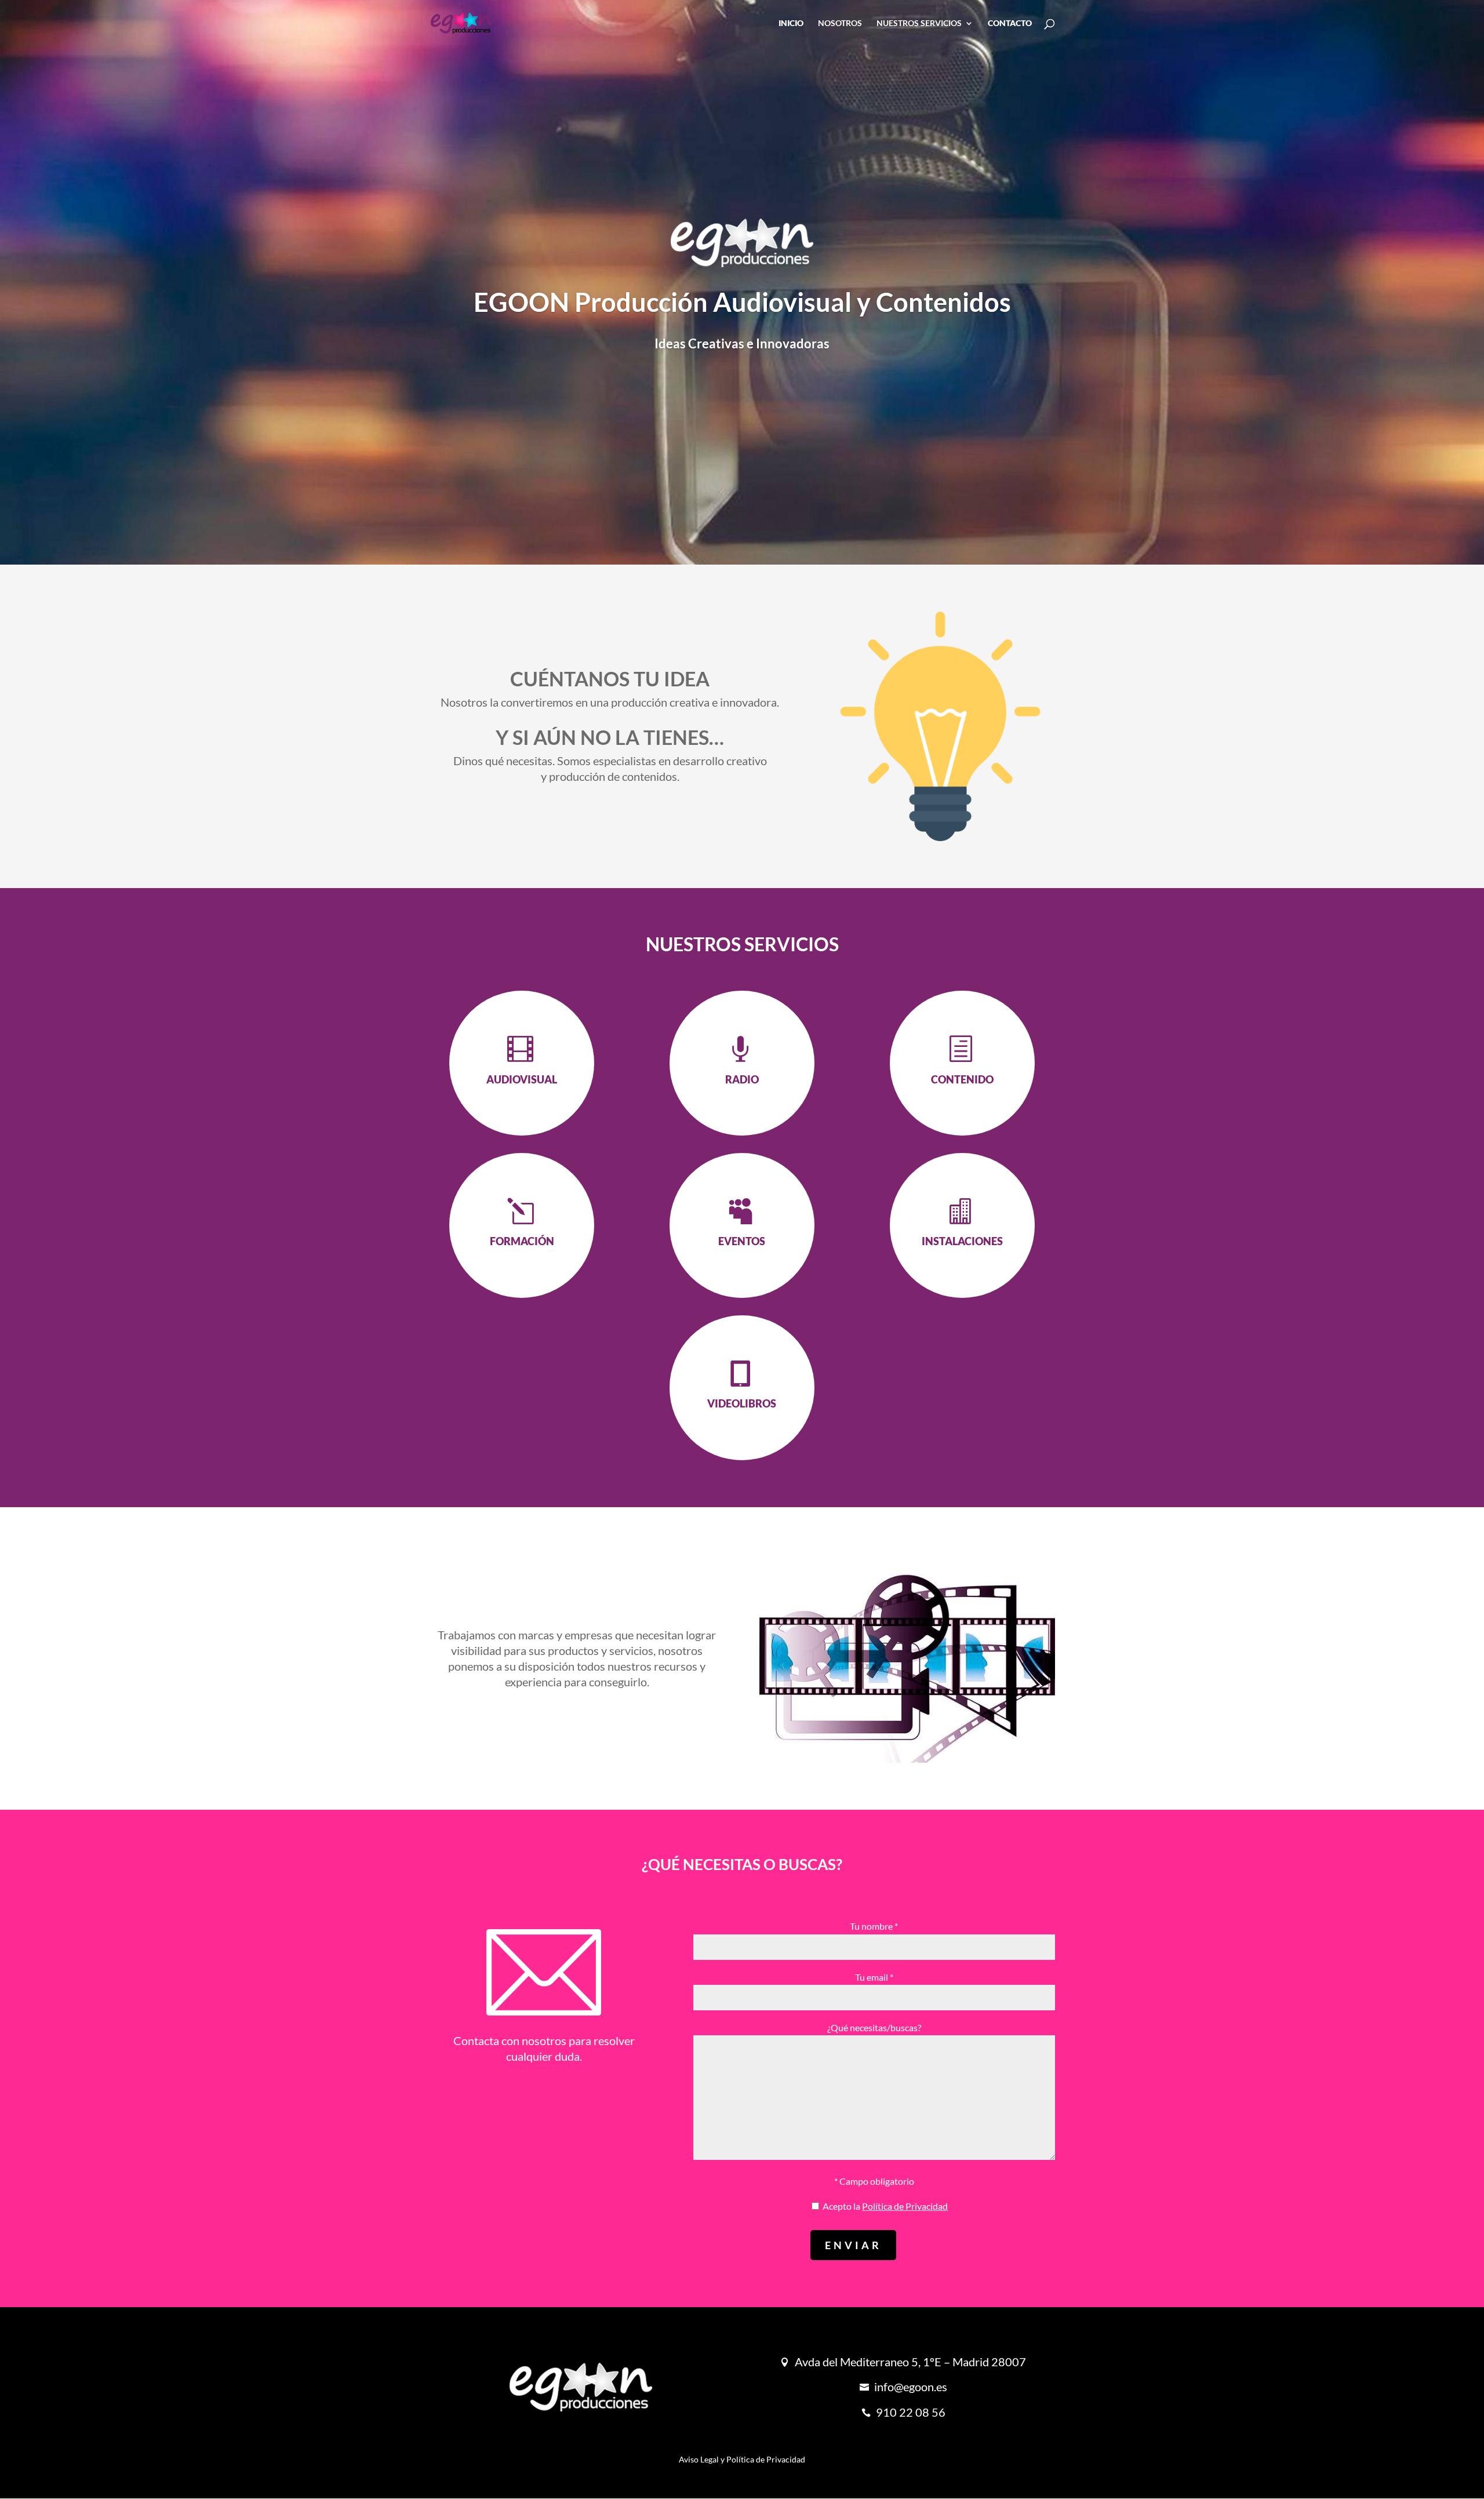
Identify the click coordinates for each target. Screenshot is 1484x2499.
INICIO (791, 23)
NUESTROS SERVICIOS (919, 23)
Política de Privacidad (905, 2206)
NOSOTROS (840, 23)
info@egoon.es (911, 2387)
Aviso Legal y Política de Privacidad (742, 2459)
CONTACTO (1010, 23)
